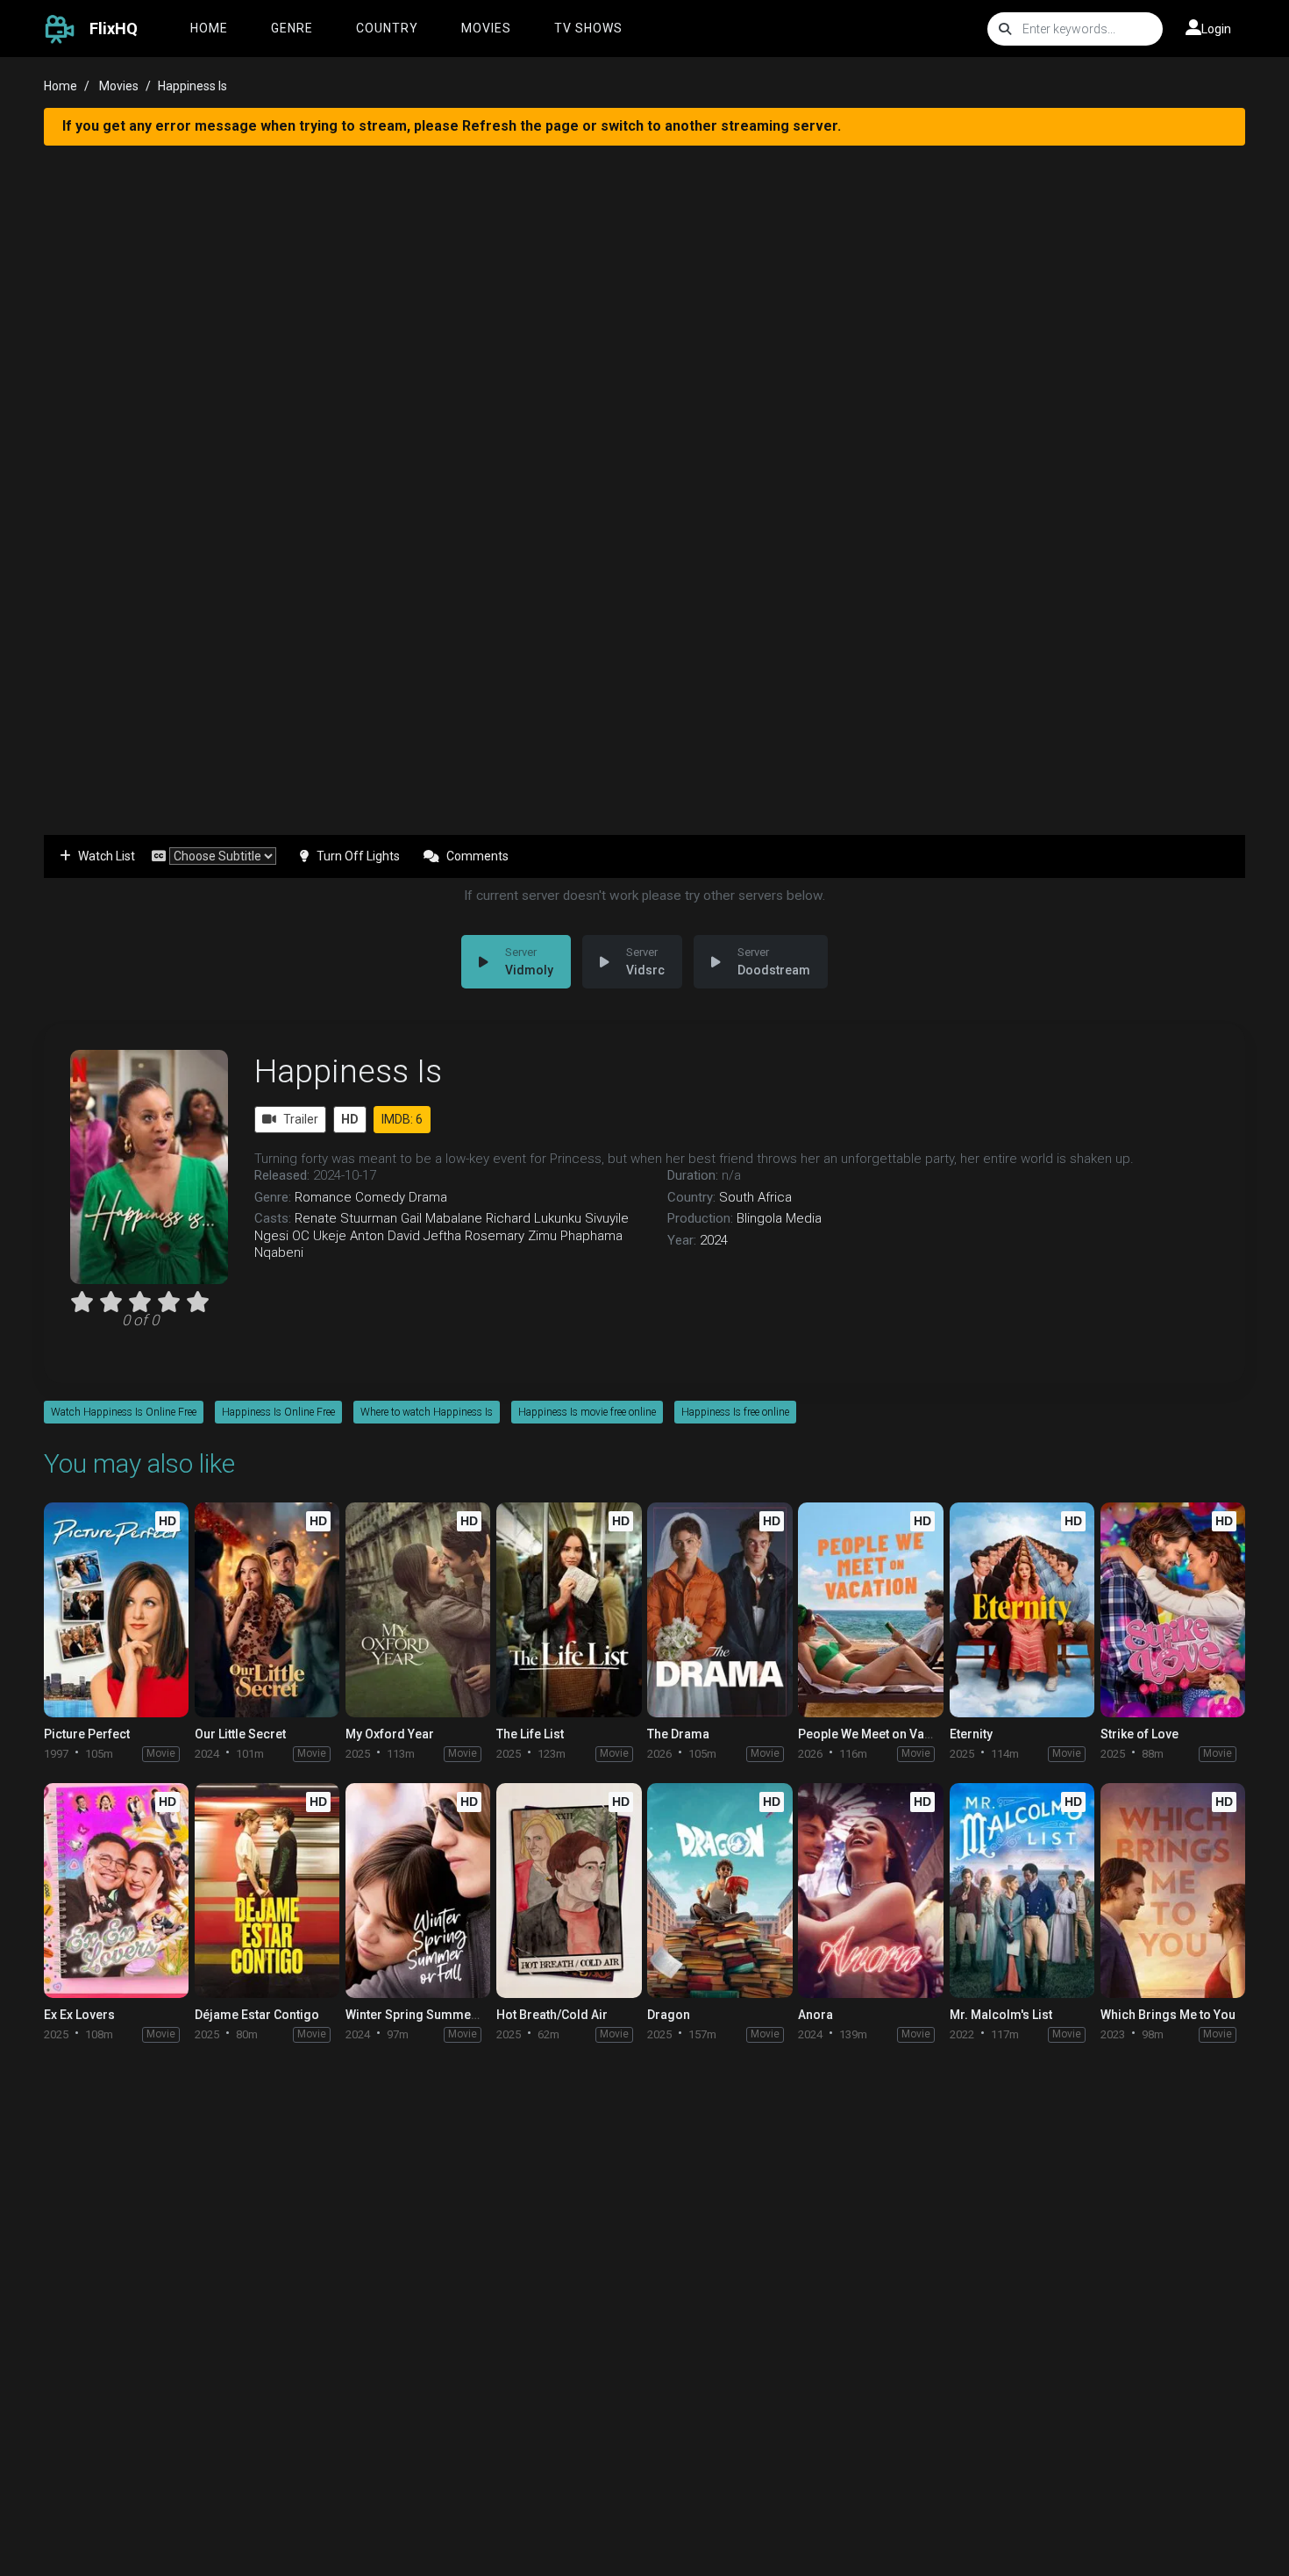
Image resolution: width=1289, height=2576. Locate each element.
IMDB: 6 (402, 1119)
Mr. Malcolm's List (1001, 2015)
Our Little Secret (240, 1734)
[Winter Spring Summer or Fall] (418, 1891)
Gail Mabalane (442, 1218)
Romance (323, 1197)
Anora (815, 2015)
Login (1216, 29)
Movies (486, 28)
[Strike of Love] (1173, 1610)
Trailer (301, 1119)
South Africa (755, 1197)
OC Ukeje (319, 1236)
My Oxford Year (390, 1734)
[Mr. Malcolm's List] (1022, 1891)
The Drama (678, 1734)
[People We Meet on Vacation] (870, 1610)
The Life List (530, 1734)
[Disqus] (644, 2283)
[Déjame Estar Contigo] (267, 1891)
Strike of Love (1139, 1734)
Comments (477, 856)
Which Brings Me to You (1168, 2015)
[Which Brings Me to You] (1173, 1891)
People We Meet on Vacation (879, 1734)
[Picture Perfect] (116, 1610)
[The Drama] (719, 1610)
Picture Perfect (87, 1734)
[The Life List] (569, 1610)
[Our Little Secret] (267, 1610)
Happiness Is (348, 1071)
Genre (292, 28)
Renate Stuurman (346, 1218)
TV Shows (588, 28)
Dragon (669, 2015)
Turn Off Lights (358, 856)
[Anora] (870, 1891)
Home (209, 28)
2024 (714, 1240)
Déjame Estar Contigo (257, 2015)
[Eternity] (1022, 1610)
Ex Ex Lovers (79, 2015)
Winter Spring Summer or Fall (431, 2015)
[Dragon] (719, 1891)
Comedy (380, 1197)
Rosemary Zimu (511, 1236)
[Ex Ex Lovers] (116, 1891)
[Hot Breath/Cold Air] (569, 1891)
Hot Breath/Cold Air (552, 2015)
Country (387, 28)
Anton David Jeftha (406, 1236)
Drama (428, 1197)
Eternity (971, 1734)
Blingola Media (779, 1218)
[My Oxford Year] (418, 1610)
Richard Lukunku (534, 1218)
